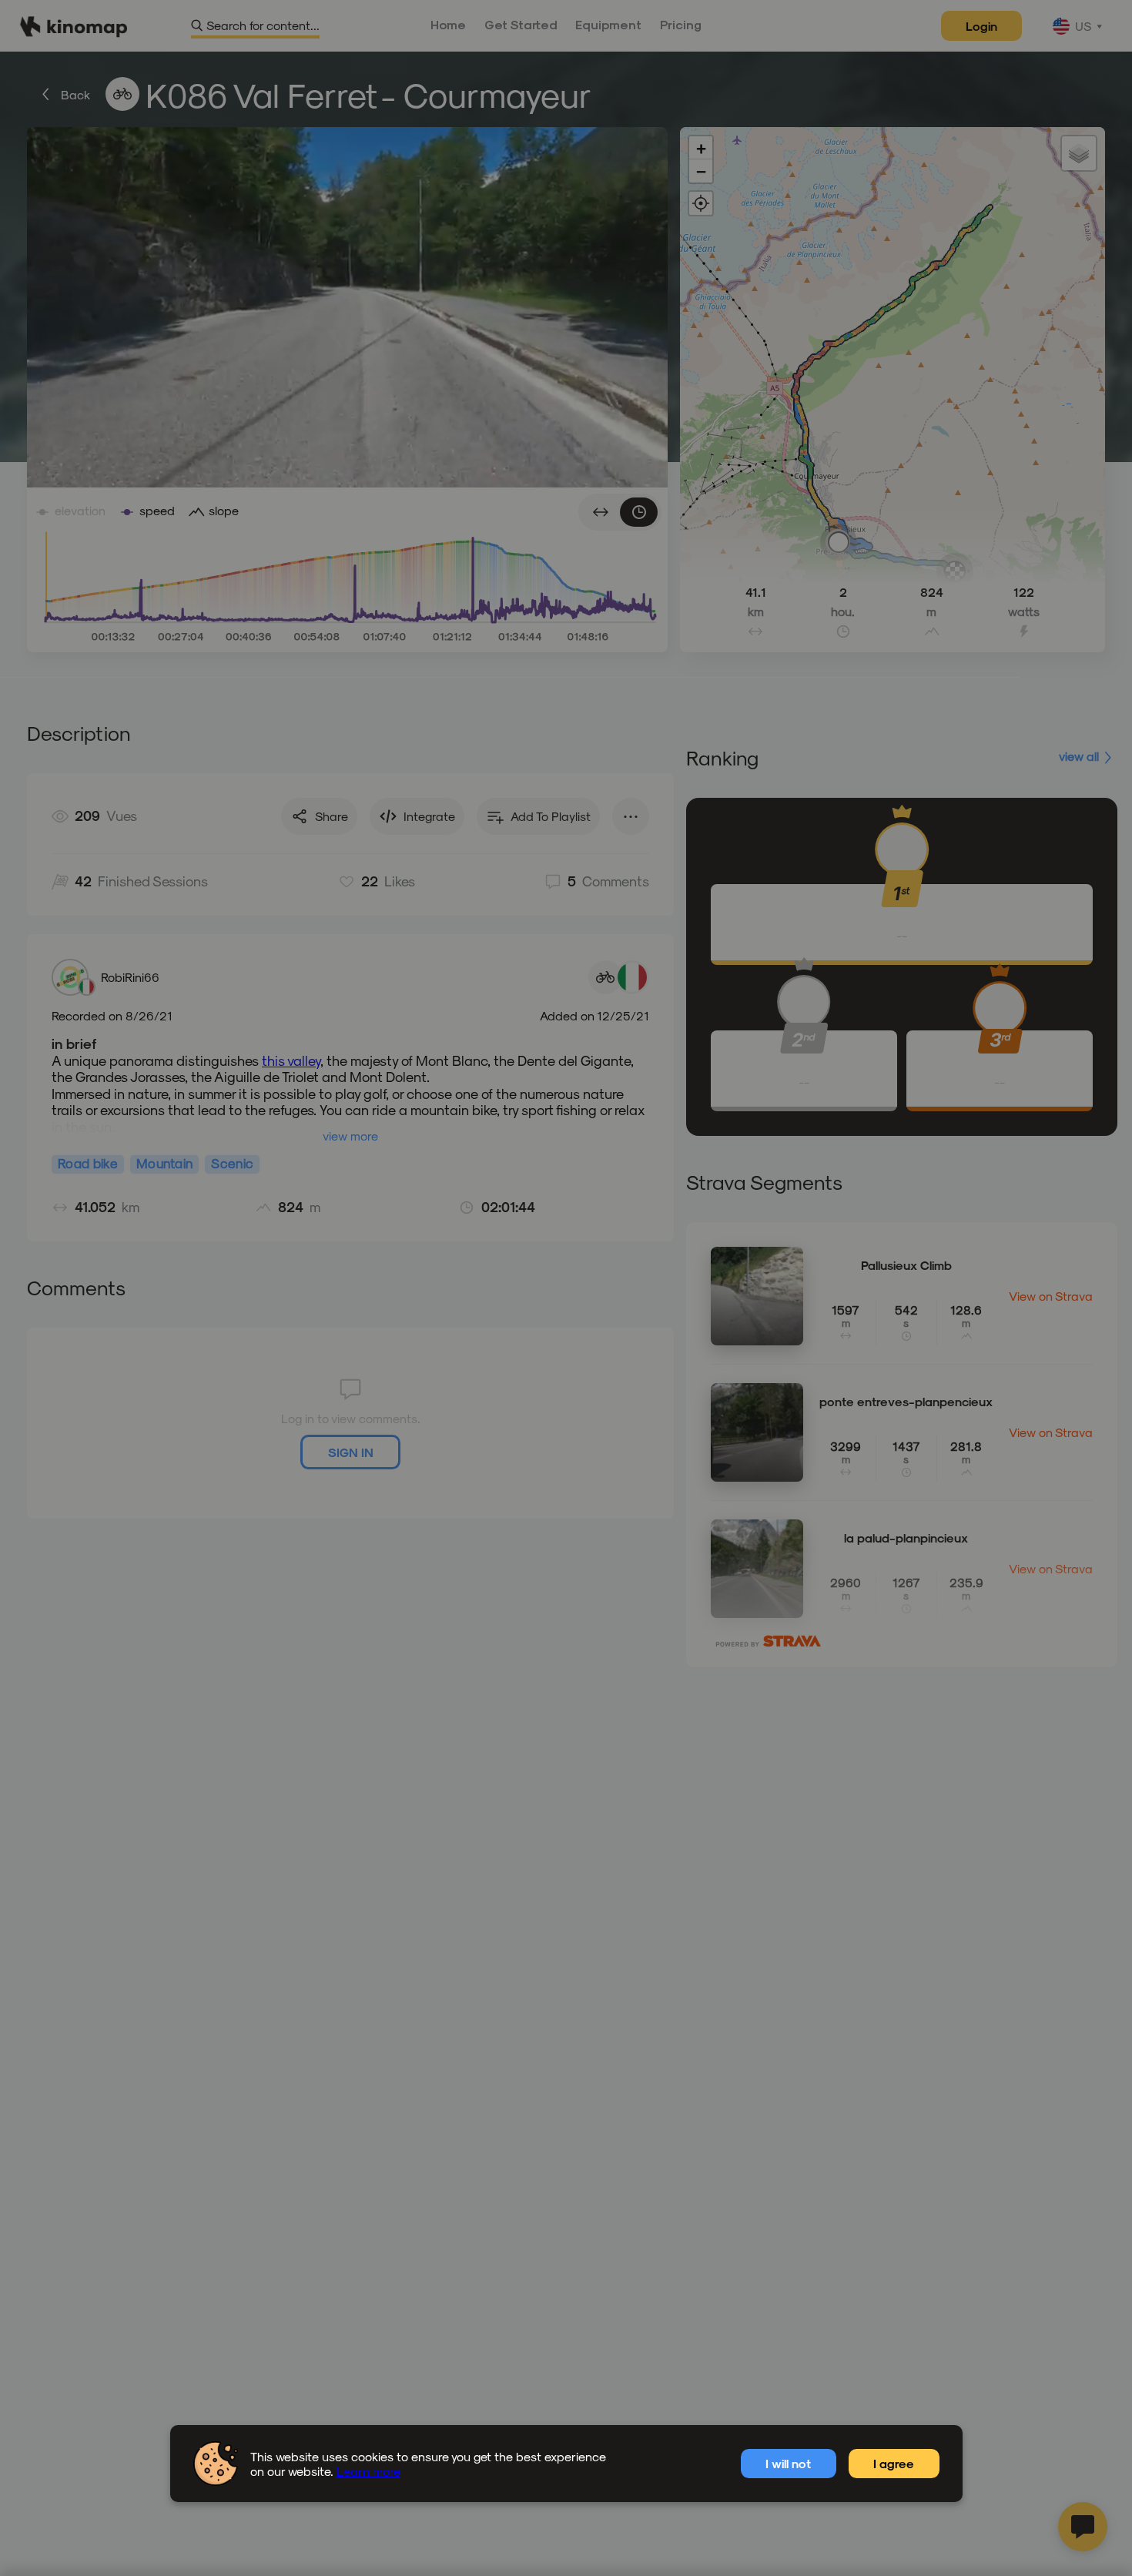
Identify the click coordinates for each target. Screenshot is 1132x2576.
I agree (894, 2463)
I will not (788, 2463)
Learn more (368, 2471)
